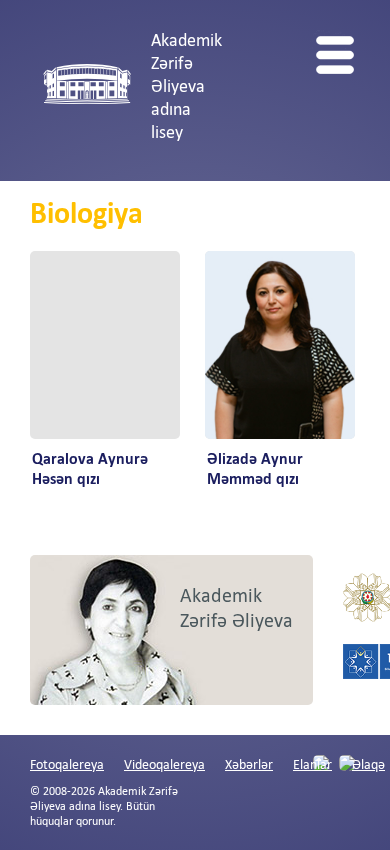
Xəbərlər (249, 765)
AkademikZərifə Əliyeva (236, 609)
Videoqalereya (164, 765)
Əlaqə (368, 765)
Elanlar (312, 765)
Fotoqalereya (67, 765)
